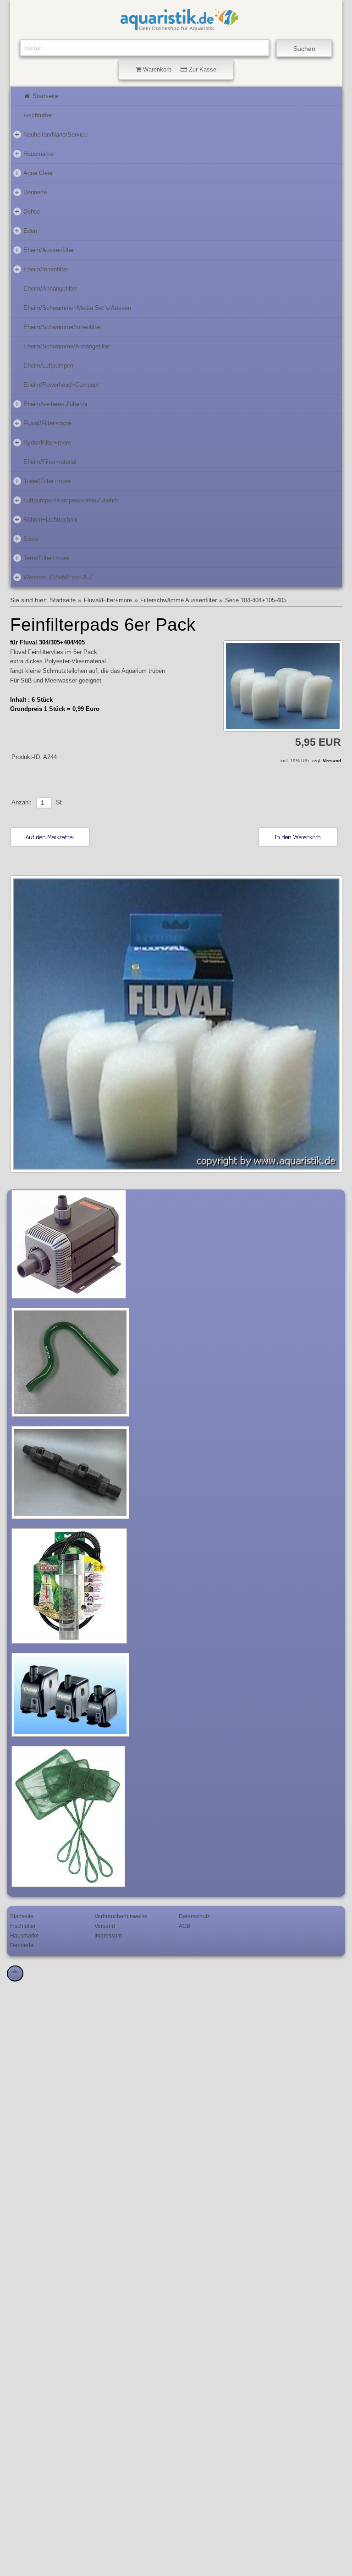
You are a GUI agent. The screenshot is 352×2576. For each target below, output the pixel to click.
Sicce (27, 538)
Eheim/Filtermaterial (50, 462)
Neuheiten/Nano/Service (51, 134)
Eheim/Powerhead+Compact (61, 385)
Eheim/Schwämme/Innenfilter (62, 327)
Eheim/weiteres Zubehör (51, 404)
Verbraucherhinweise (121, 1916)
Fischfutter (38, 115)
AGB (184, 1926)
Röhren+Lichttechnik (46, 519)
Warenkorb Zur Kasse (179, 69)
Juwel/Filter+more (43, 481)
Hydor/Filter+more (43, 442)
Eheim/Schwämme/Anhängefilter (67, 346)
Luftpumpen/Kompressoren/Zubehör (66, 500)
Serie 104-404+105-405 (256, 600)
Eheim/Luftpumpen (48, 366)
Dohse (27, 211)
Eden (26, 230)
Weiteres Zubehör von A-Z (54, 577)
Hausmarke (34, 153)
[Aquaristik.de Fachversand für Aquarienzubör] (179, 28)
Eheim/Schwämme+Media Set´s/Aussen (77, 308)
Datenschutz (194, 1916)
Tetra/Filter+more (42, 558)
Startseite (44, 96)
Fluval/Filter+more (43, 423)
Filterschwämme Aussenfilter (179, 600)
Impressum (108, 1935)
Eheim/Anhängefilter (50, 289)
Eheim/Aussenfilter (44, 250)
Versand (332, 761)
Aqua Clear (34, 173)
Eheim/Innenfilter (41, 269)
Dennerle (31, 192)
